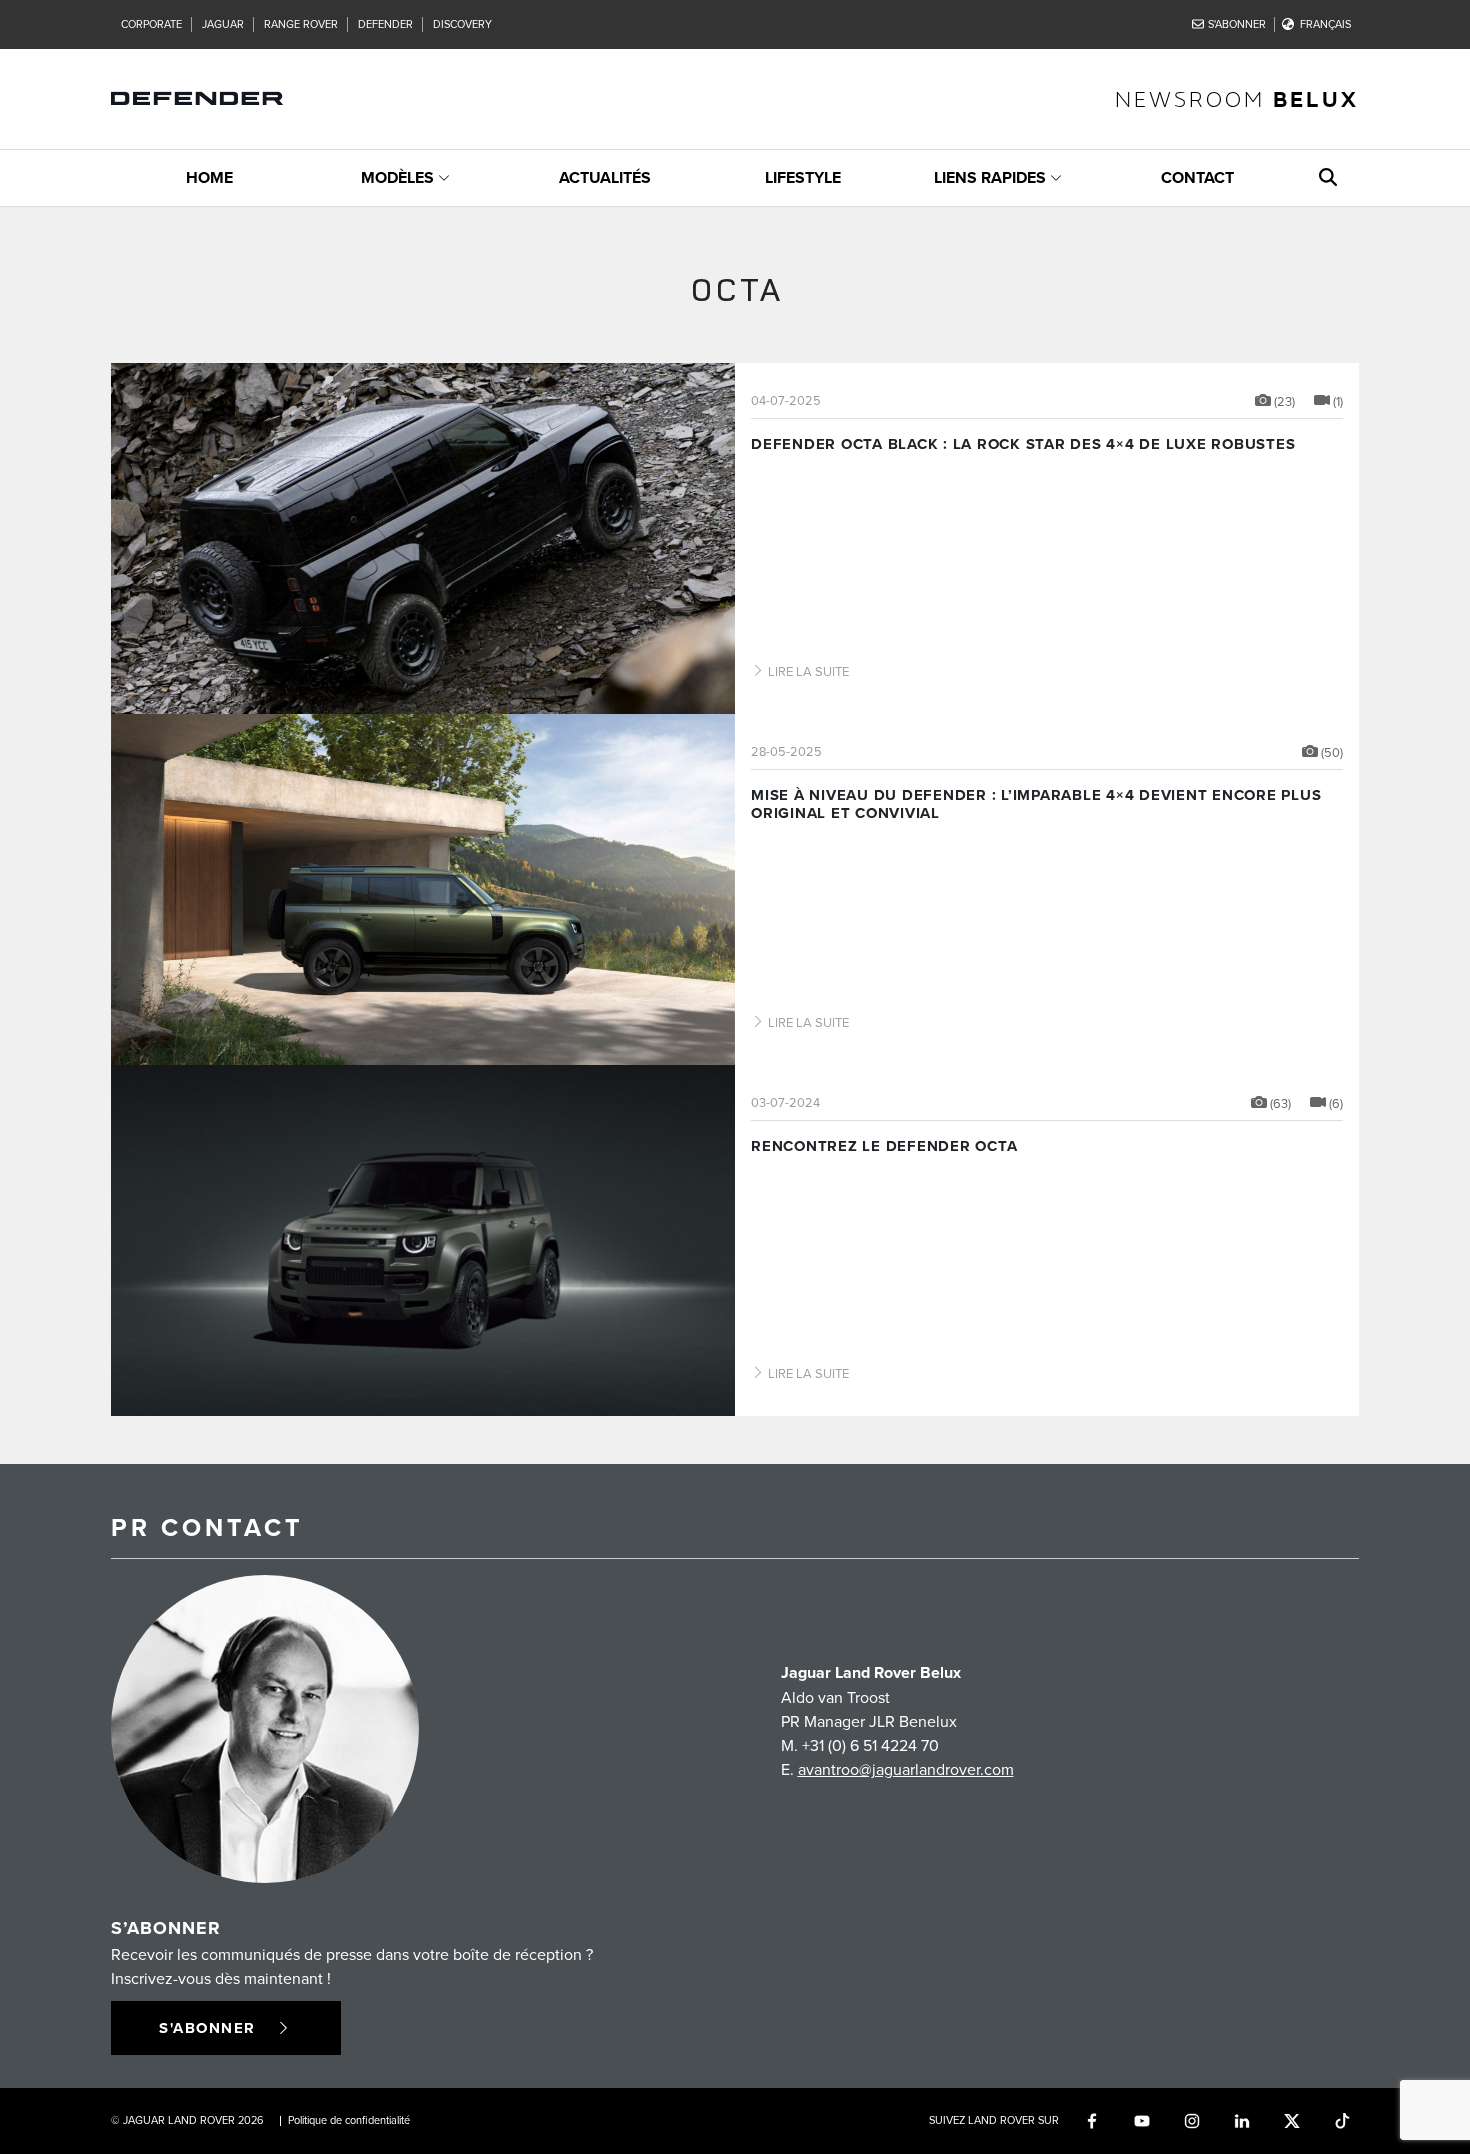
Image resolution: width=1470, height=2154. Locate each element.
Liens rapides (990, 177)
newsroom (1237, 98)
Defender (385, 24)
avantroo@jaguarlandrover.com (906, 1769)
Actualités (605, 177)
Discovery (462, 24)
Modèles (397, 177)
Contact (1197, 177)
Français (1325, 24)
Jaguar (223, 24)
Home (209, 177)
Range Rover (301, 24)
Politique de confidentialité (349, 2120)
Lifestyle (803, 177)
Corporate (151, 24)
